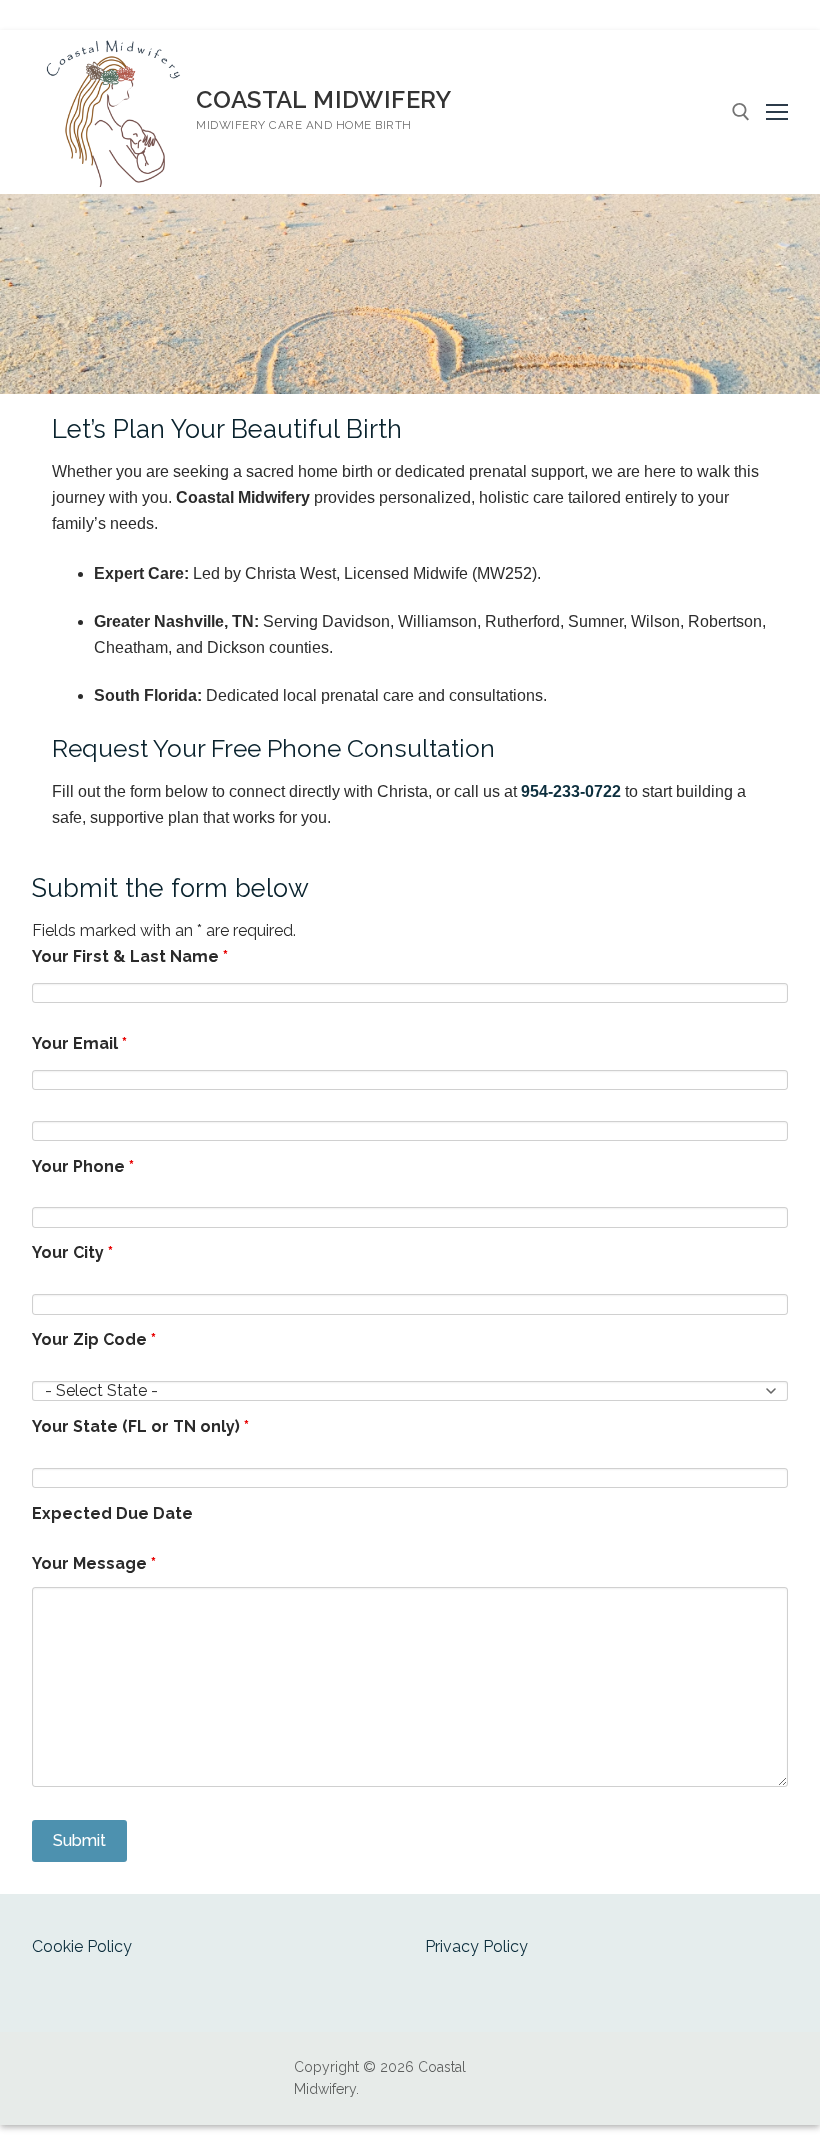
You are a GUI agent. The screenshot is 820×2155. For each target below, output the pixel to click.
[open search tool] (741, 112)
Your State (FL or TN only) (140, 1426)
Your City (72, 1252)
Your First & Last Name (130, 956)
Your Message (94, 1563)
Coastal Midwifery (324, 99)
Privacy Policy (476, 1946)
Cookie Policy (82, 1946)
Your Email (79, 1043)
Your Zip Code (94, 1339)
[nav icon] (777, 112)
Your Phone (83, 1166)
